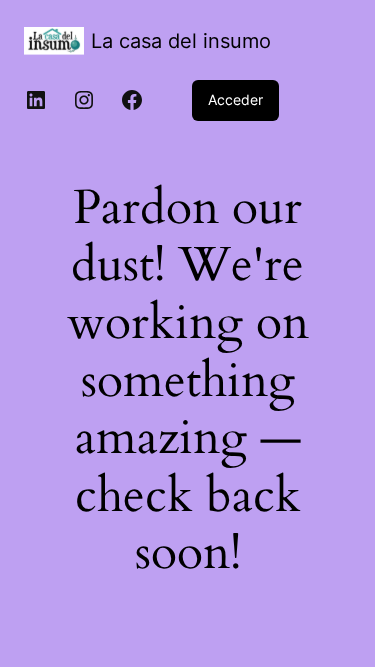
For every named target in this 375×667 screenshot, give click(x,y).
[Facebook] (132, 100)
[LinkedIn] (36, 100)
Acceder (235, 99)
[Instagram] (84, 100)
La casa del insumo (181, 41)
